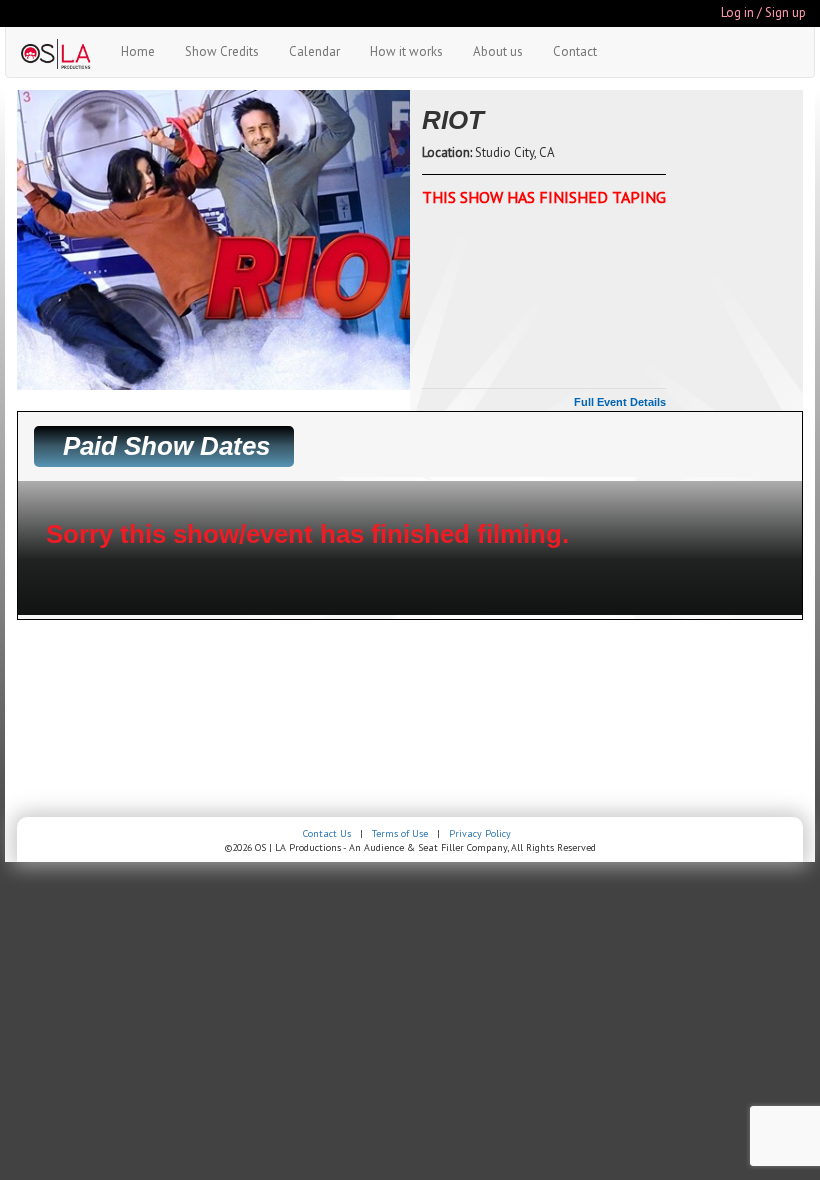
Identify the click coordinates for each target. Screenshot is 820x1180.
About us (498, 51)
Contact (575, 51)
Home (138, 51)
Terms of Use (400, 833)
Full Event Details (620, 402)
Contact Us (327, 833)
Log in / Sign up (763, 12)
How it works (406, 51)
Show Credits (222, 51)
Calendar (314, 51)
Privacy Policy (480, 833)
